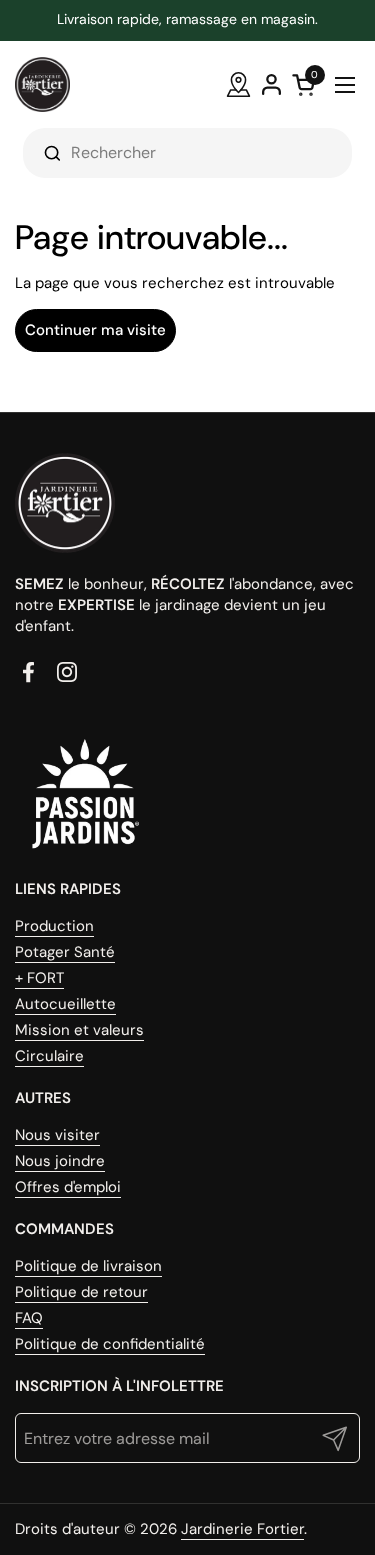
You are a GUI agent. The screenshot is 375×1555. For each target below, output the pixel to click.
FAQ (29, 1318)
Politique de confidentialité (110, 1344)
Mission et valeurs (79, 1030)
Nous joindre (60, 1161)
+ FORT (39, 978)
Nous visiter (57, 1135)
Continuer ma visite (95, 330)
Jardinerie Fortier (242, 1529)
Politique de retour (81, 1292)
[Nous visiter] (238, 84)
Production (54, 926)
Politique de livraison (88, 1266)
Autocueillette (65, 1004)
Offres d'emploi (68, 1187)
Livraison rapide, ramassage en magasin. (187, 19)
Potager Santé (65, 952)
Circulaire (49, 1056)
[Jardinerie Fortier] (42, 84)
